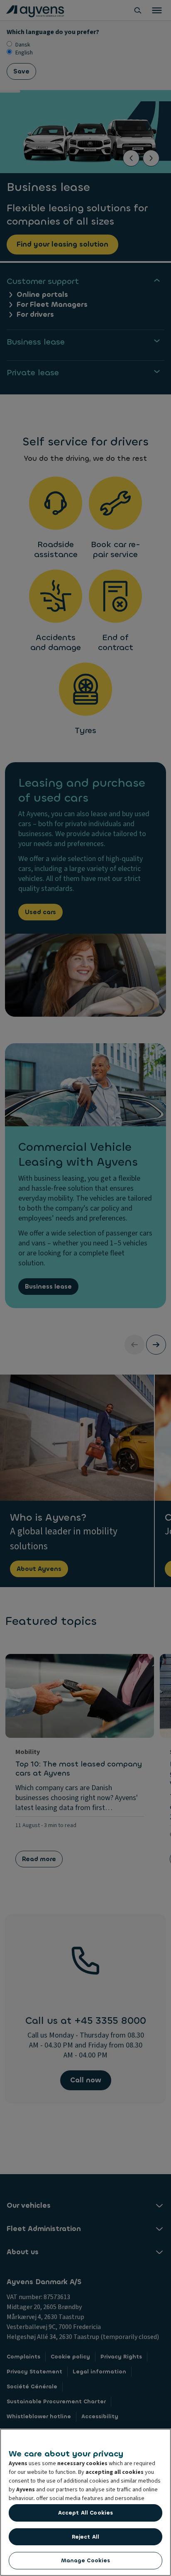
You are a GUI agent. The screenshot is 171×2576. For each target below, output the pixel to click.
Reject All (85, 2537)
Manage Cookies (86, 2560)
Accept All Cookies (85, 2513)
